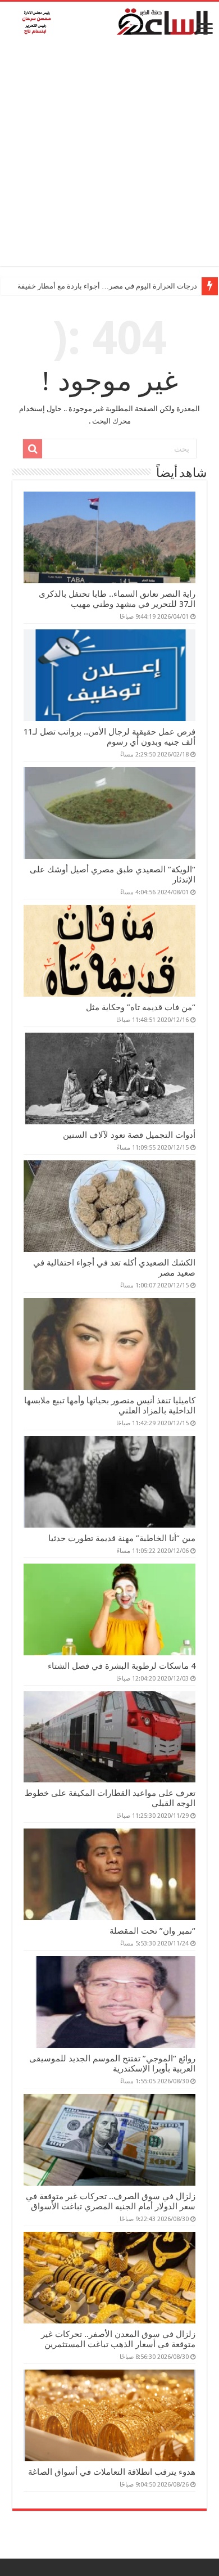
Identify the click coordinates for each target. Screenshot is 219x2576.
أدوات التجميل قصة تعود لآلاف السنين (129, 1135)
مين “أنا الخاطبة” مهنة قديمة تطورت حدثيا (122, 1538)
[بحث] (33, 449)
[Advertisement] (109, 156)
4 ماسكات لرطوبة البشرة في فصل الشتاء (122, 1666)
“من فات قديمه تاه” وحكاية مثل (141, 1007)
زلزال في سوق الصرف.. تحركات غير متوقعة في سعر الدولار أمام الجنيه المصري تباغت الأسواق (111, 2201)
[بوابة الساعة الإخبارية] (109, 21)
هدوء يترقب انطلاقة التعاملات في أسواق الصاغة (112, 2472)
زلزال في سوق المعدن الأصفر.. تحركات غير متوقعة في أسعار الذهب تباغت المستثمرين (118, 2339)
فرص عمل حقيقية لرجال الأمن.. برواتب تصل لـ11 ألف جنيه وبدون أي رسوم (109, 737)
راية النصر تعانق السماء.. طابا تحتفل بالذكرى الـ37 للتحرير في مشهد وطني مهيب (117, 599)
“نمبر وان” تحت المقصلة (152, 1931)
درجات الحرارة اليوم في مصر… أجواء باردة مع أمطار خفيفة (107, 286)
